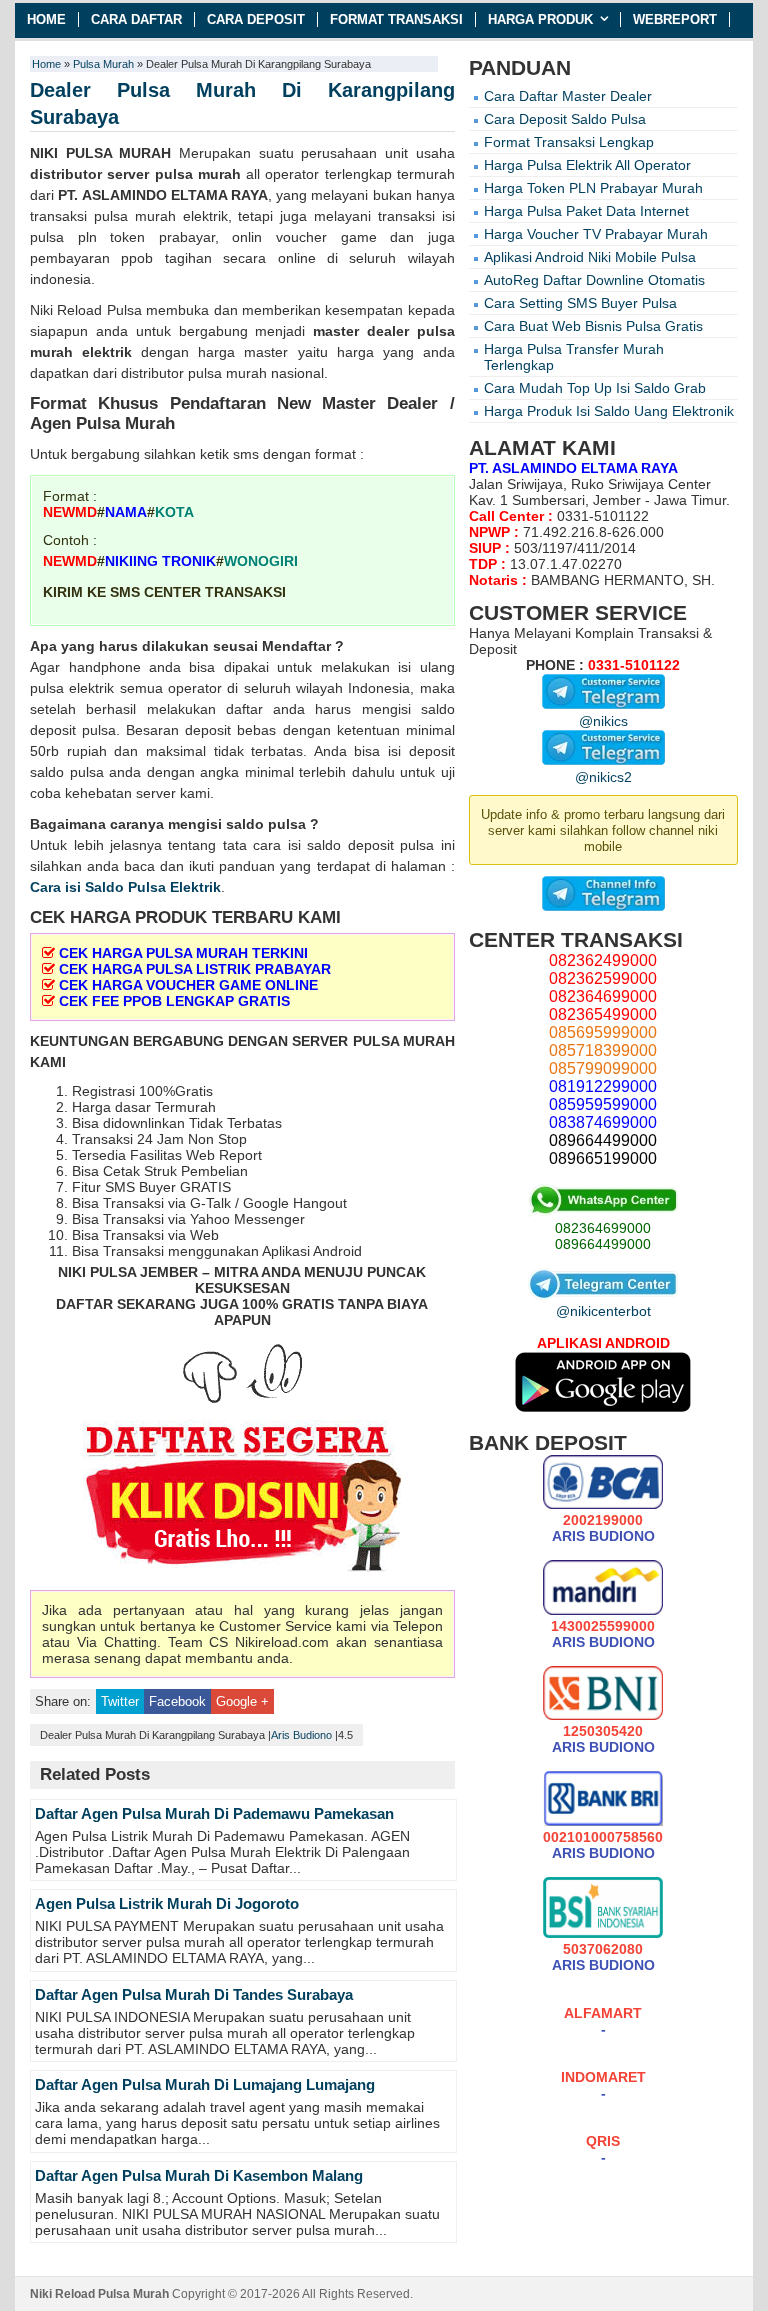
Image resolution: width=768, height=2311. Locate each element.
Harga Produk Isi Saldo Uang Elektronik (609, 411)
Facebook (177, 1701)
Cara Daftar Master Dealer (568, 96)
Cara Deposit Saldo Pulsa (565, 119)
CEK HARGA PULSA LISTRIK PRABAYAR (195, 969)
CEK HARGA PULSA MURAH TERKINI (183, 953)
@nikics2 (603, 777)
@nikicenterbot (603, 1311)
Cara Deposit (256, 19)
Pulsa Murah (103, 64)
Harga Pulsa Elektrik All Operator (587, 165)
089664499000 (603, 1244)
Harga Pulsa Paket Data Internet (586, 211)
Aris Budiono (301, 1735)
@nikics (603, 721)
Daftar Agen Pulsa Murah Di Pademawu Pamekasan (214, 1813)
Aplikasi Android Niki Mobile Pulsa (590, 257)
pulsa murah (198, 174)
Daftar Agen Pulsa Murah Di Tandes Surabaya (194, 1994)
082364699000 (603, 1228)
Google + (242, 1701)
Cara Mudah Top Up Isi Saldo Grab (595, 388)
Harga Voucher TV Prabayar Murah (596, 234)
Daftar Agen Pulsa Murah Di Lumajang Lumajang (205, 2084)
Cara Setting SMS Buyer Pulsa (580, 303)
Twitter (120, 1701)
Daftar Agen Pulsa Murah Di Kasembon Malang (199, 2175)
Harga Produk (540, 19)
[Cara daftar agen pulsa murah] (242, 1499)
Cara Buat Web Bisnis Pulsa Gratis (593, 326)
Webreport (675, 19)
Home (46, 19)
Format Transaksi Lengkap (569, 142)
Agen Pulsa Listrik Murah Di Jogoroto (167, 1903)
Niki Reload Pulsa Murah (99, 2294)
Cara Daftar (136, 19)
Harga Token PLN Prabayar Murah (593, 188)
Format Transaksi (396, 19)
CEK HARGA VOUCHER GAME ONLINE (188, 985)
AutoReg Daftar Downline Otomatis (594, 280)
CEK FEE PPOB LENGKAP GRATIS (174, 1001)
